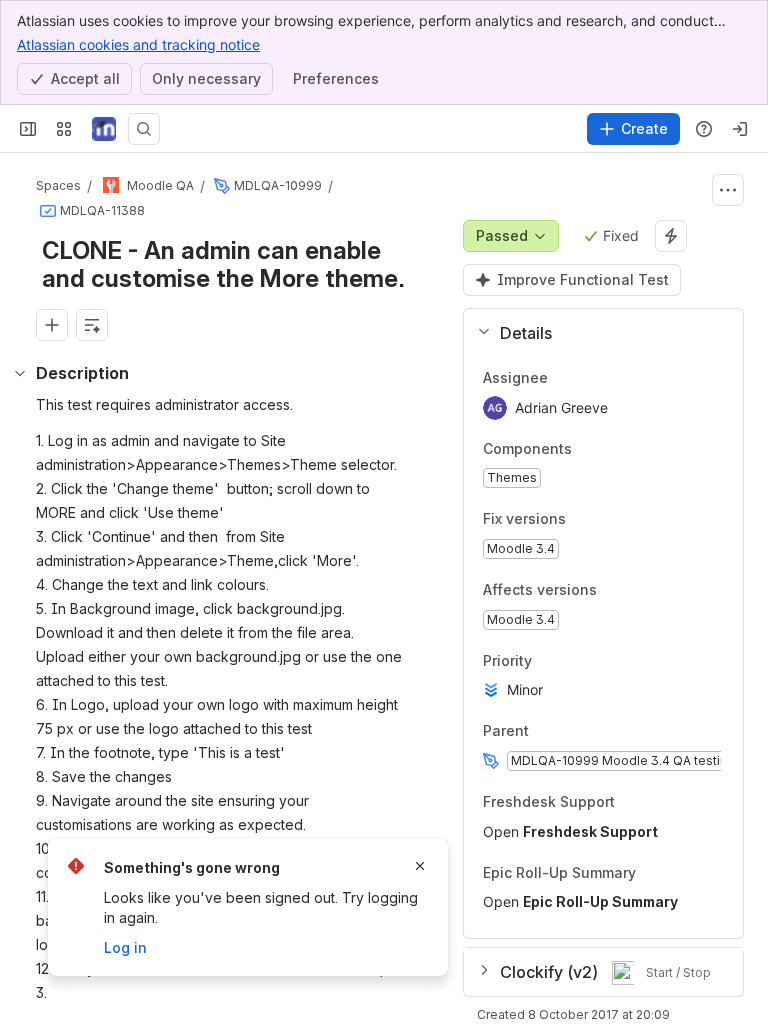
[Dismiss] (420, 866)
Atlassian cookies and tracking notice (138, 44)
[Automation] (671, 236)
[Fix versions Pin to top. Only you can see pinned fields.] (582, 520)
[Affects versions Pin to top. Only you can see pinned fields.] (613, 590)
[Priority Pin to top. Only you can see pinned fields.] (548, 661)
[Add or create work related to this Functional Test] (52, 325)
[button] (595, 333)
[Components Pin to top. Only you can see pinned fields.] (588, 449)
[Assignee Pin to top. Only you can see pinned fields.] (592, 378)
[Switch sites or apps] (64, 129)
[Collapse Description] (20, 373)
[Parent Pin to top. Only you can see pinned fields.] (573, 732)
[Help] (704, 129)
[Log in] (740, 129)
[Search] (144, 129)
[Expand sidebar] (28, 129)
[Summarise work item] (92, 325)
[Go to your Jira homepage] (104, 129)
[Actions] (728, 190)
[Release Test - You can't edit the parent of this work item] (222, 186)
